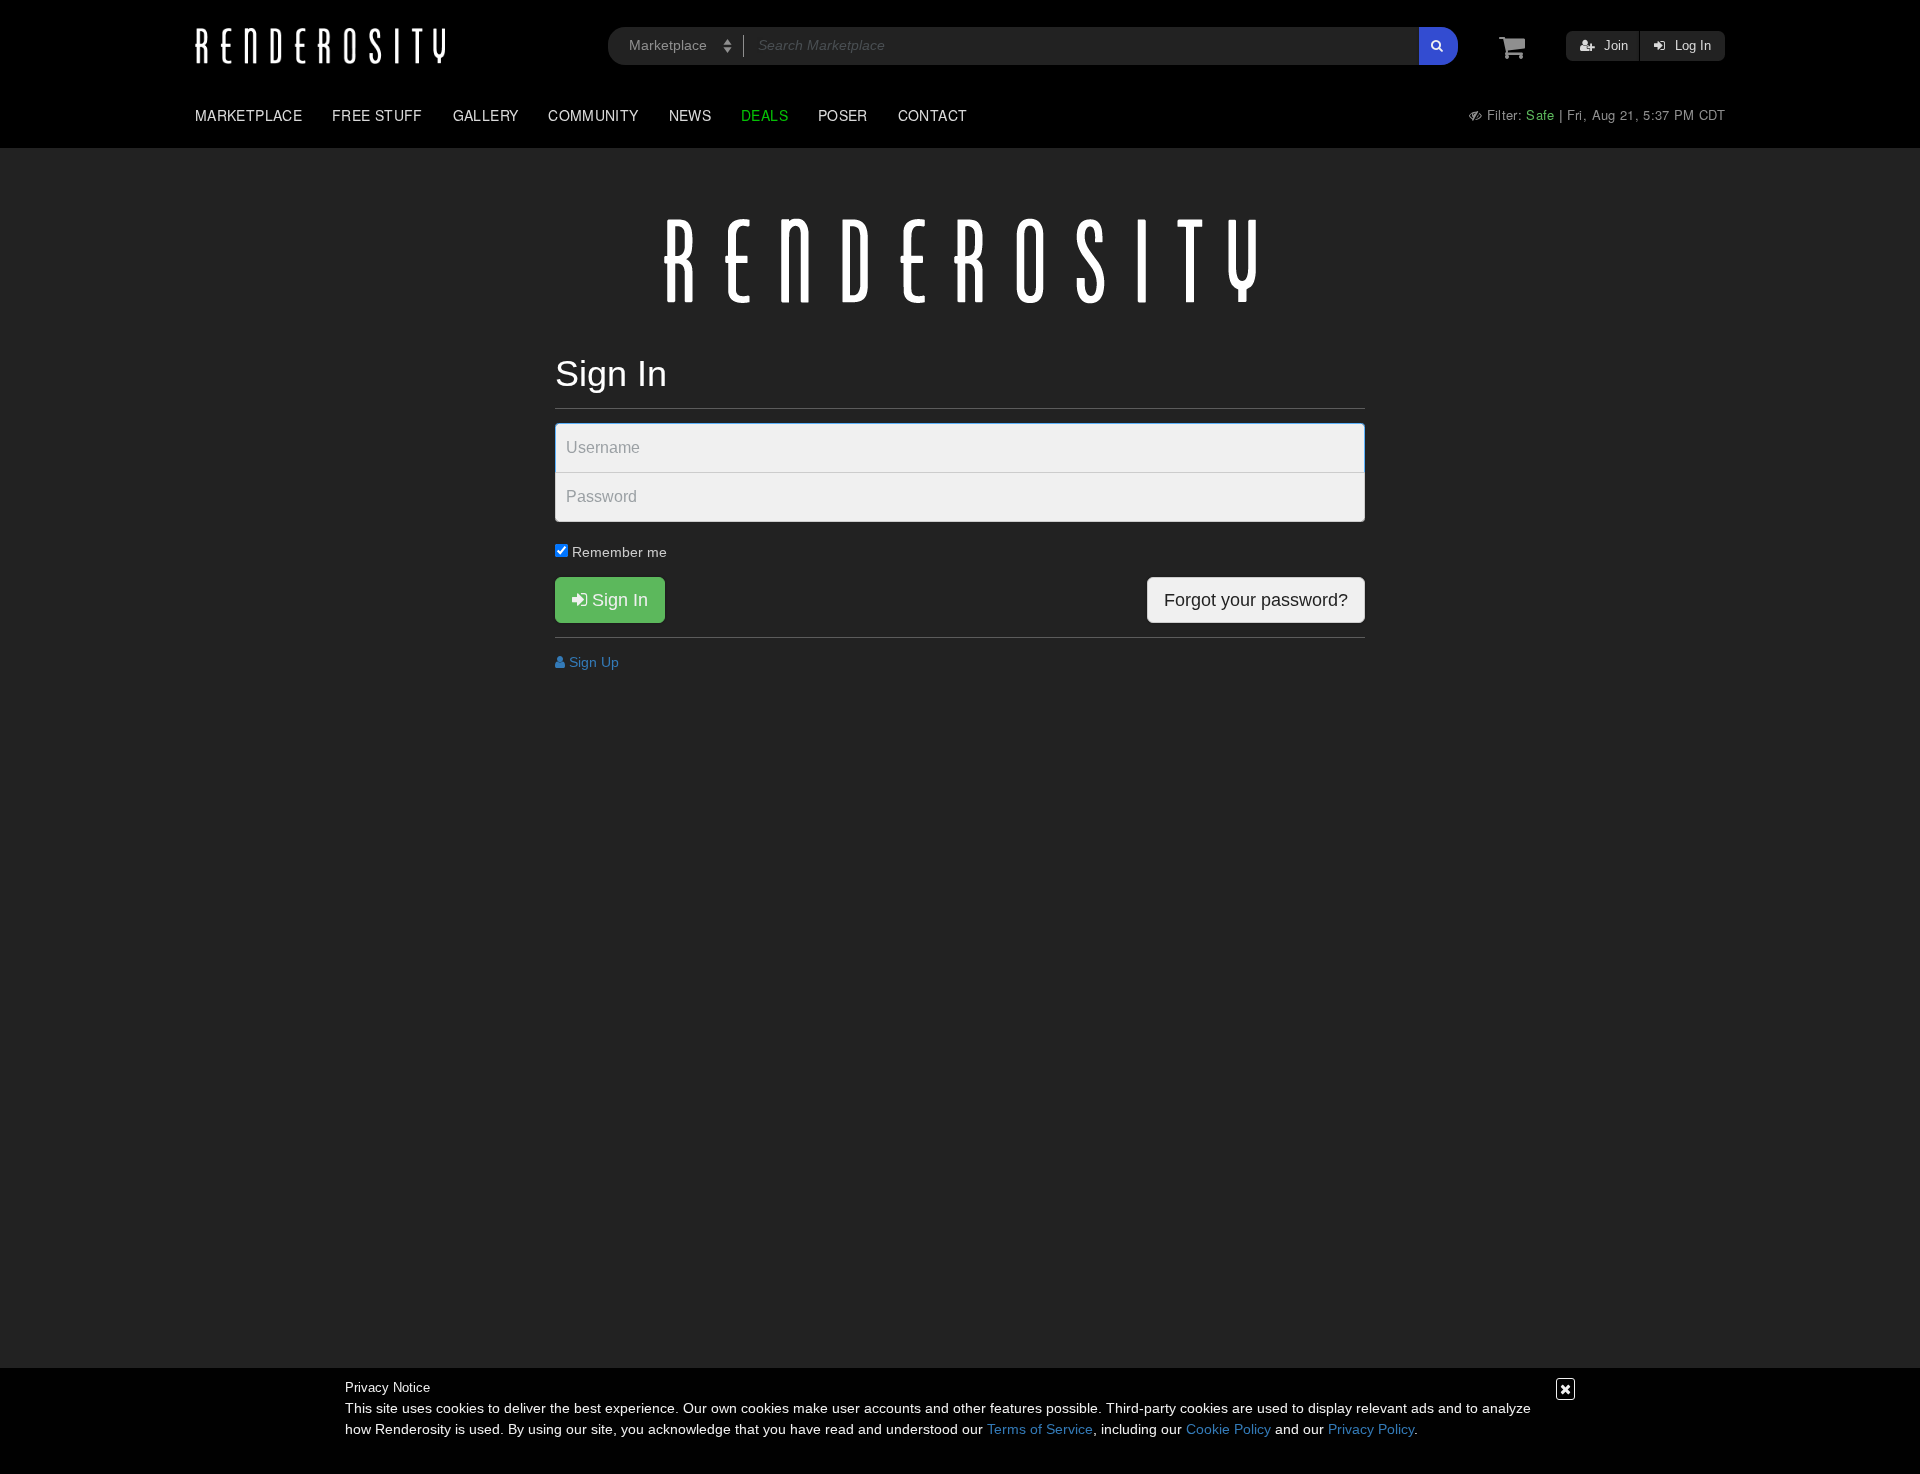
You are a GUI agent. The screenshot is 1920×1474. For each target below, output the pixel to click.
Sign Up (592, 662)
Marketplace (248, 115)
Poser (843, 115)
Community (593, 115)
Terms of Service (1040, 1429)
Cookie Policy (1228, 1429)
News (690, 115)
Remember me (617, 552)
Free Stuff (377, 115)
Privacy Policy (1371, 1429)
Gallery (486, 115)
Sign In (617, 600)
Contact (933, 115)
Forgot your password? (1256, 600)
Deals (764, 115)
